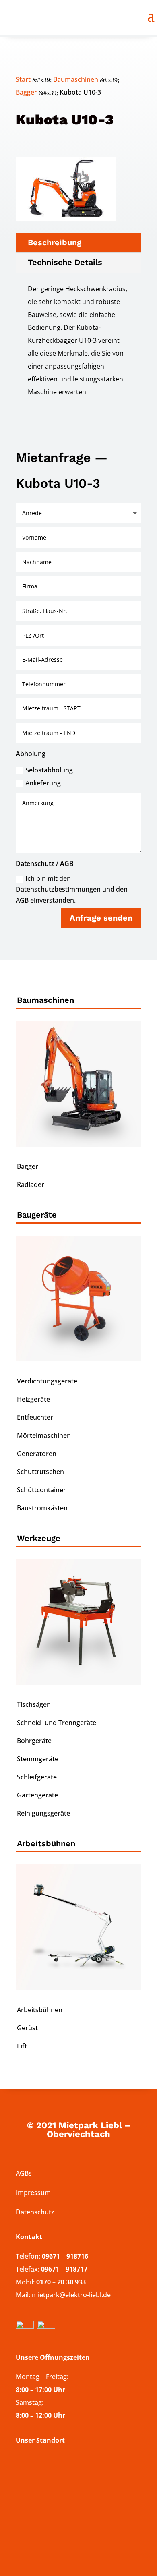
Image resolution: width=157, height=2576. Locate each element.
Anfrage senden (101, 918)
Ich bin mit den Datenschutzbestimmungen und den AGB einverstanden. (72, 889)
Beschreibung (55, 242)
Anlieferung (43, 783)
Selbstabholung (49, 770)
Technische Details (65, 262)
